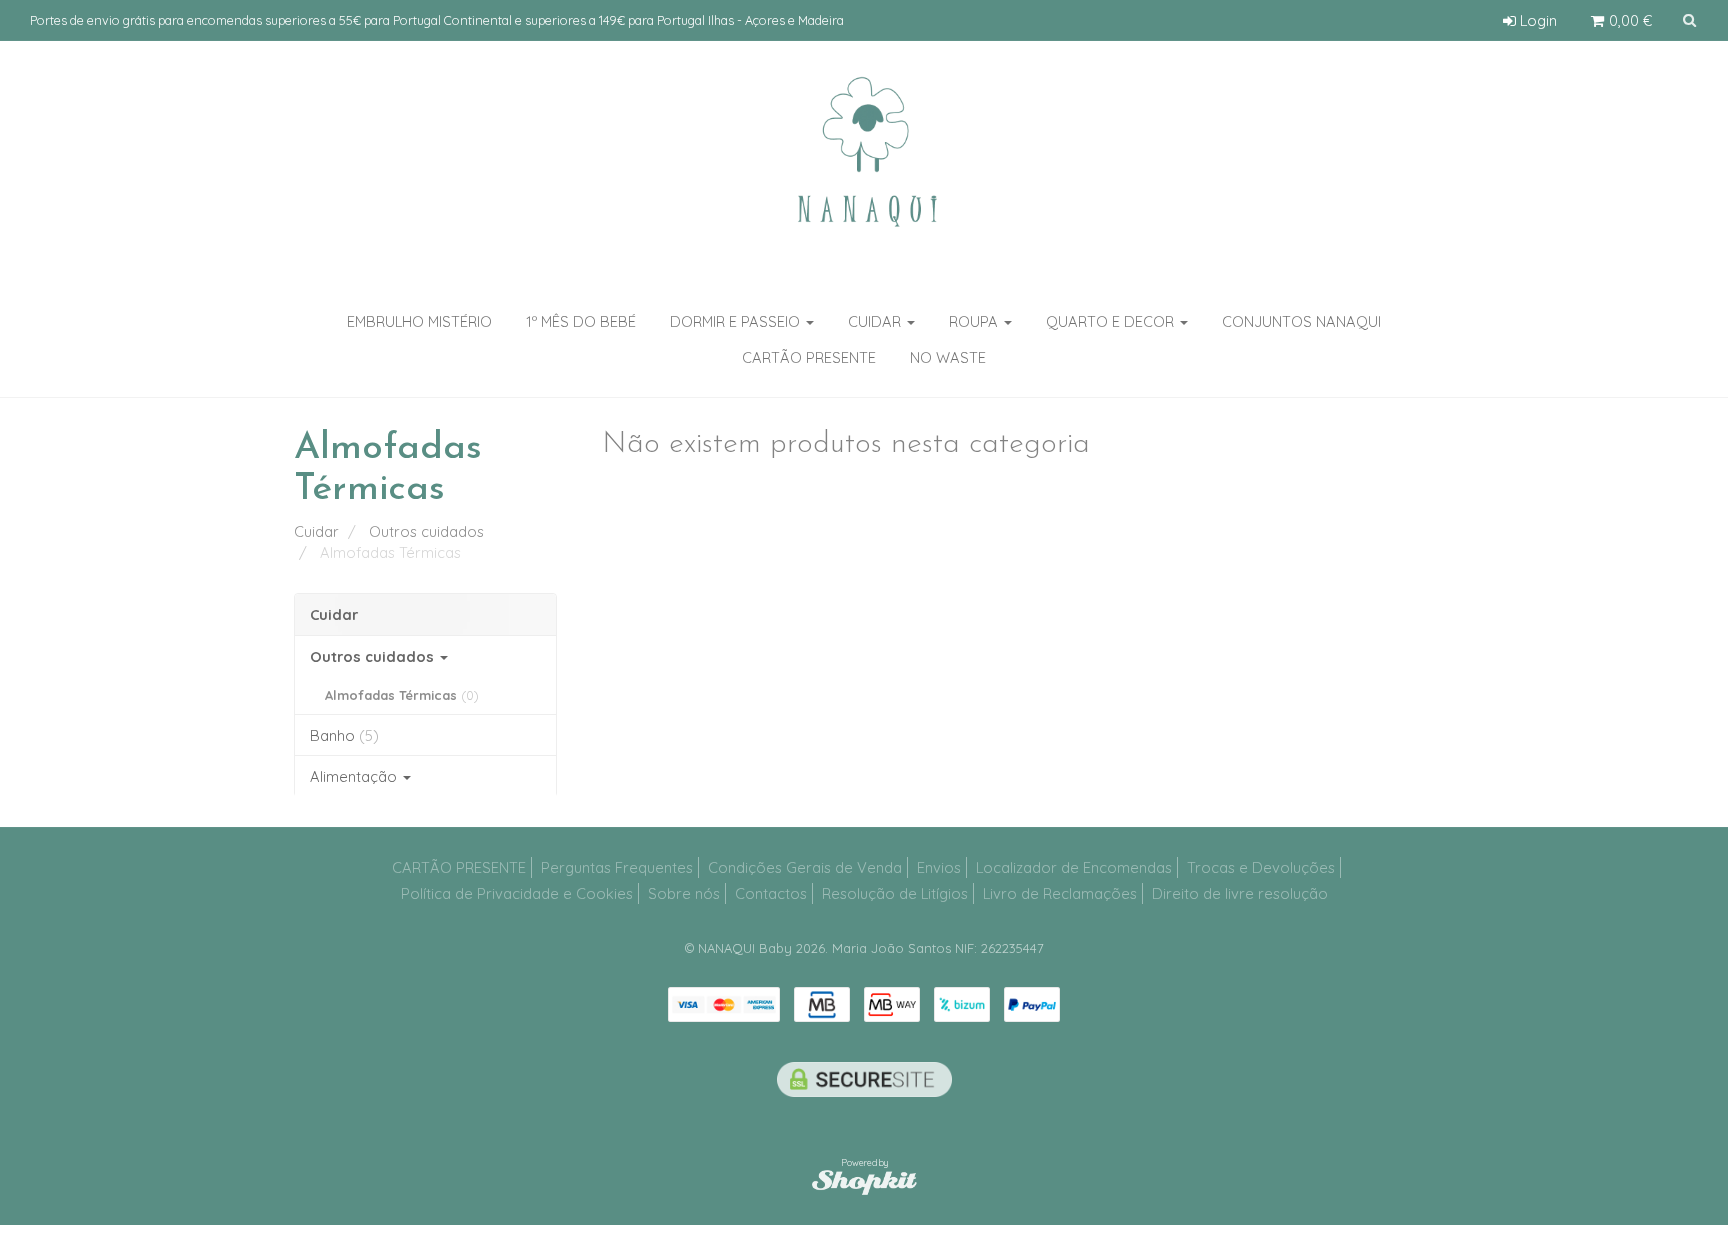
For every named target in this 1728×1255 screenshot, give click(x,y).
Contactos (771, 893)
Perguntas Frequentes (617, 867)
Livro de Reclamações (1060, 893)
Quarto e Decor (1112, 321)
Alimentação (355, 776)
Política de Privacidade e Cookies (517, 893)
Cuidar (876, 321)
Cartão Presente (809, 357)
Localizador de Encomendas (1074, 867)
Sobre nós (684, 893)
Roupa (975, 321)
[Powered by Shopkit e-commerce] (864, 1181)
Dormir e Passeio (737, 321)
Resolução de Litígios (895, 893)
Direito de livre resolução (1240, 893)
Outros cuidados (374, 656)
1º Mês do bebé (581, 321)
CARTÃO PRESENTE (459, 867)
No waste (948, 357)
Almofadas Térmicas (402, 695)
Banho (344, 735)
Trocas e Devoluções (1261, 867)
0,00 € (1628, 20)
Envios (939, 867)
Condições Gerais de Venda (805, 867)
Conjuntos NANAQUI (1301, 321)
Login (1536, 20)
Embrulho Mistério (419, 321)
